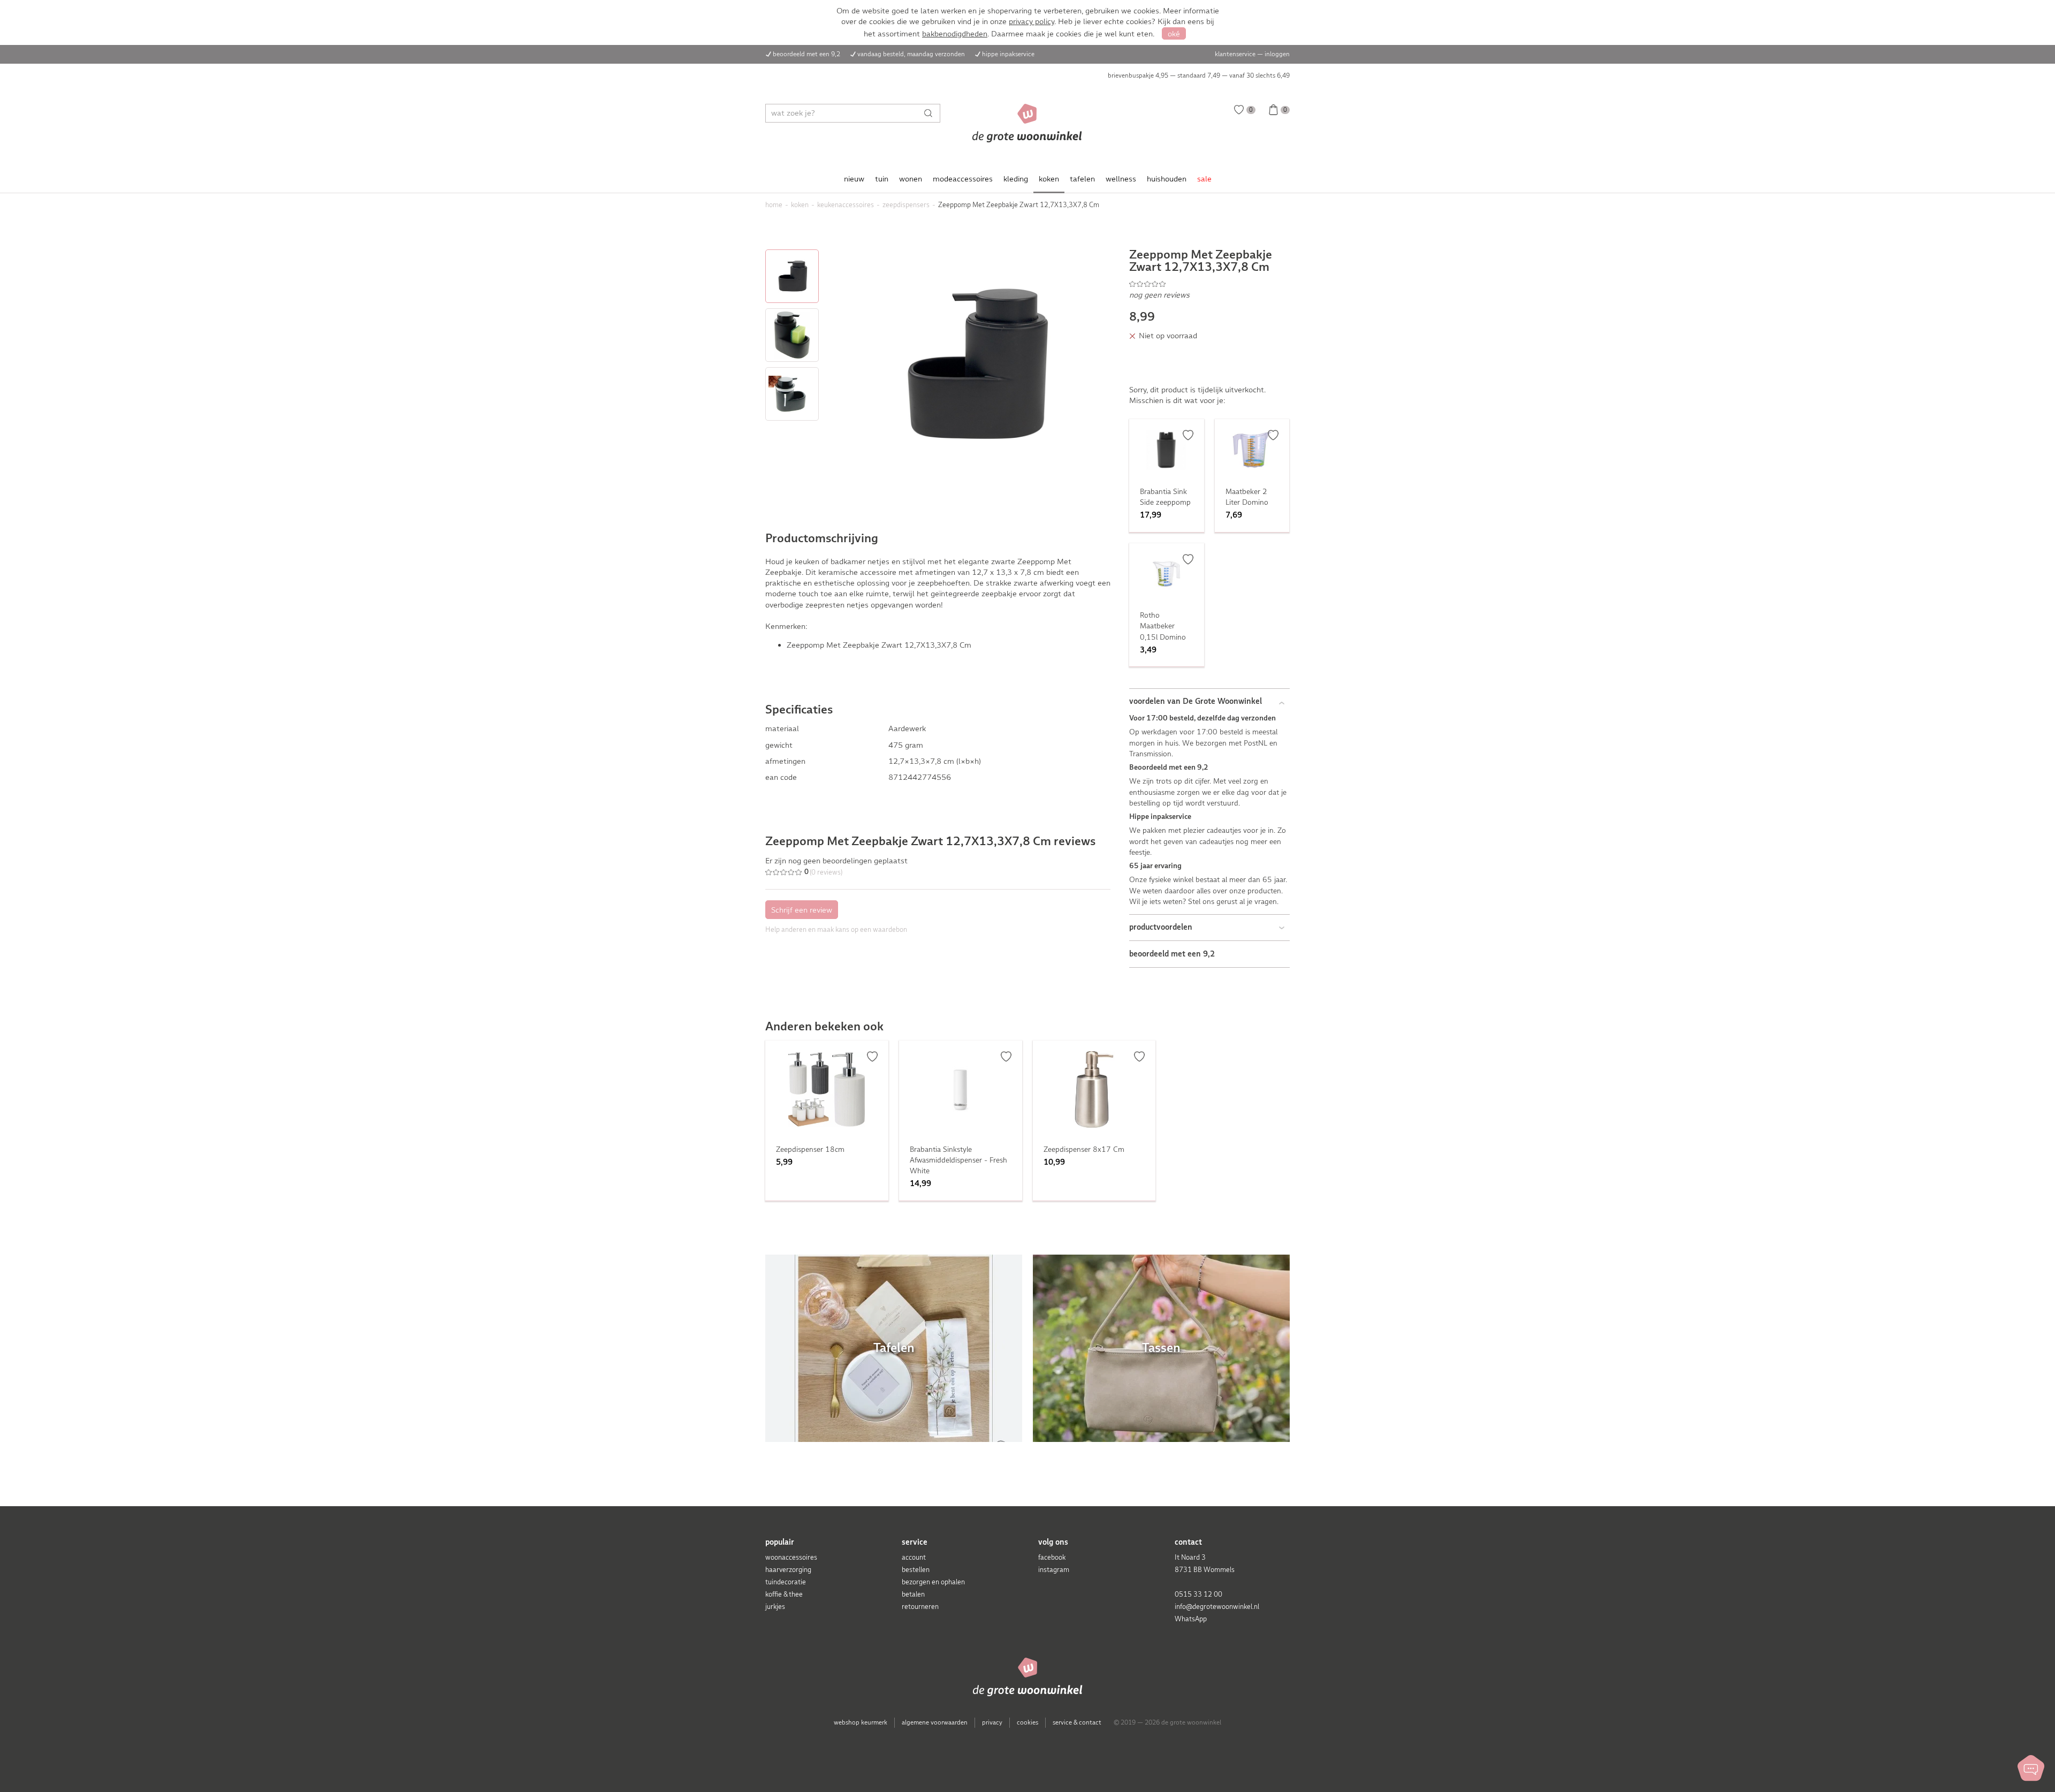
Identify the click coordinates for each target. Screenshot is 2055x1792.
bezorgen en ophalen (933, 1582)
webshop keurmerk (861, 1722)
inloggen (1277, 54)
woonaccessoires (791, 1557)
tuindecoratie (786, 1582)
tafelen (1082, 179)
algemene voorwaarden (935, 1722)
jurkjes (775, 1607)
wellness (1121, 179)
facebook (1052, 1557)
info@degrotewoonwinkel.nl (1217, 1607)
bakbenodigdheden (955, 34)
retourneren (920, 1607)
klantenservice (1235, 54)
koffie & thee (784, 1594)
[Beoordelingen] (1209, 284)
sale (1204, 179)
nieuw (854, 179)
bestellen (916, 1570)
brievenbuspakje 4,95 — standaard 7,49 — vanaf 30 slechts (1199, 75)
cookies (1027, 1722)
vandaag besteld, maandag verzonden (911, 54)
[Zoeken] (931, 113)
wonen (911, 179)
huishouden (1167, 179)
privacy (992, 1722)
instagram (1054, 1570)
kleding (1016, 179)
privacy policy (1032, 21)
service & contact (1077, 1722)
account (914, 1557)
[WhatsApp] (2031, 1768)
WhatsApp (1191, 1619)
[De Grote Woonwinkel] (1027, 123)
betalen (913, 1594)
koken (1049, 179)
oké (1174, 34)
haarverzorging (788, 1570)
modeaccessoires (963, 179)
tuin (882, 179)
